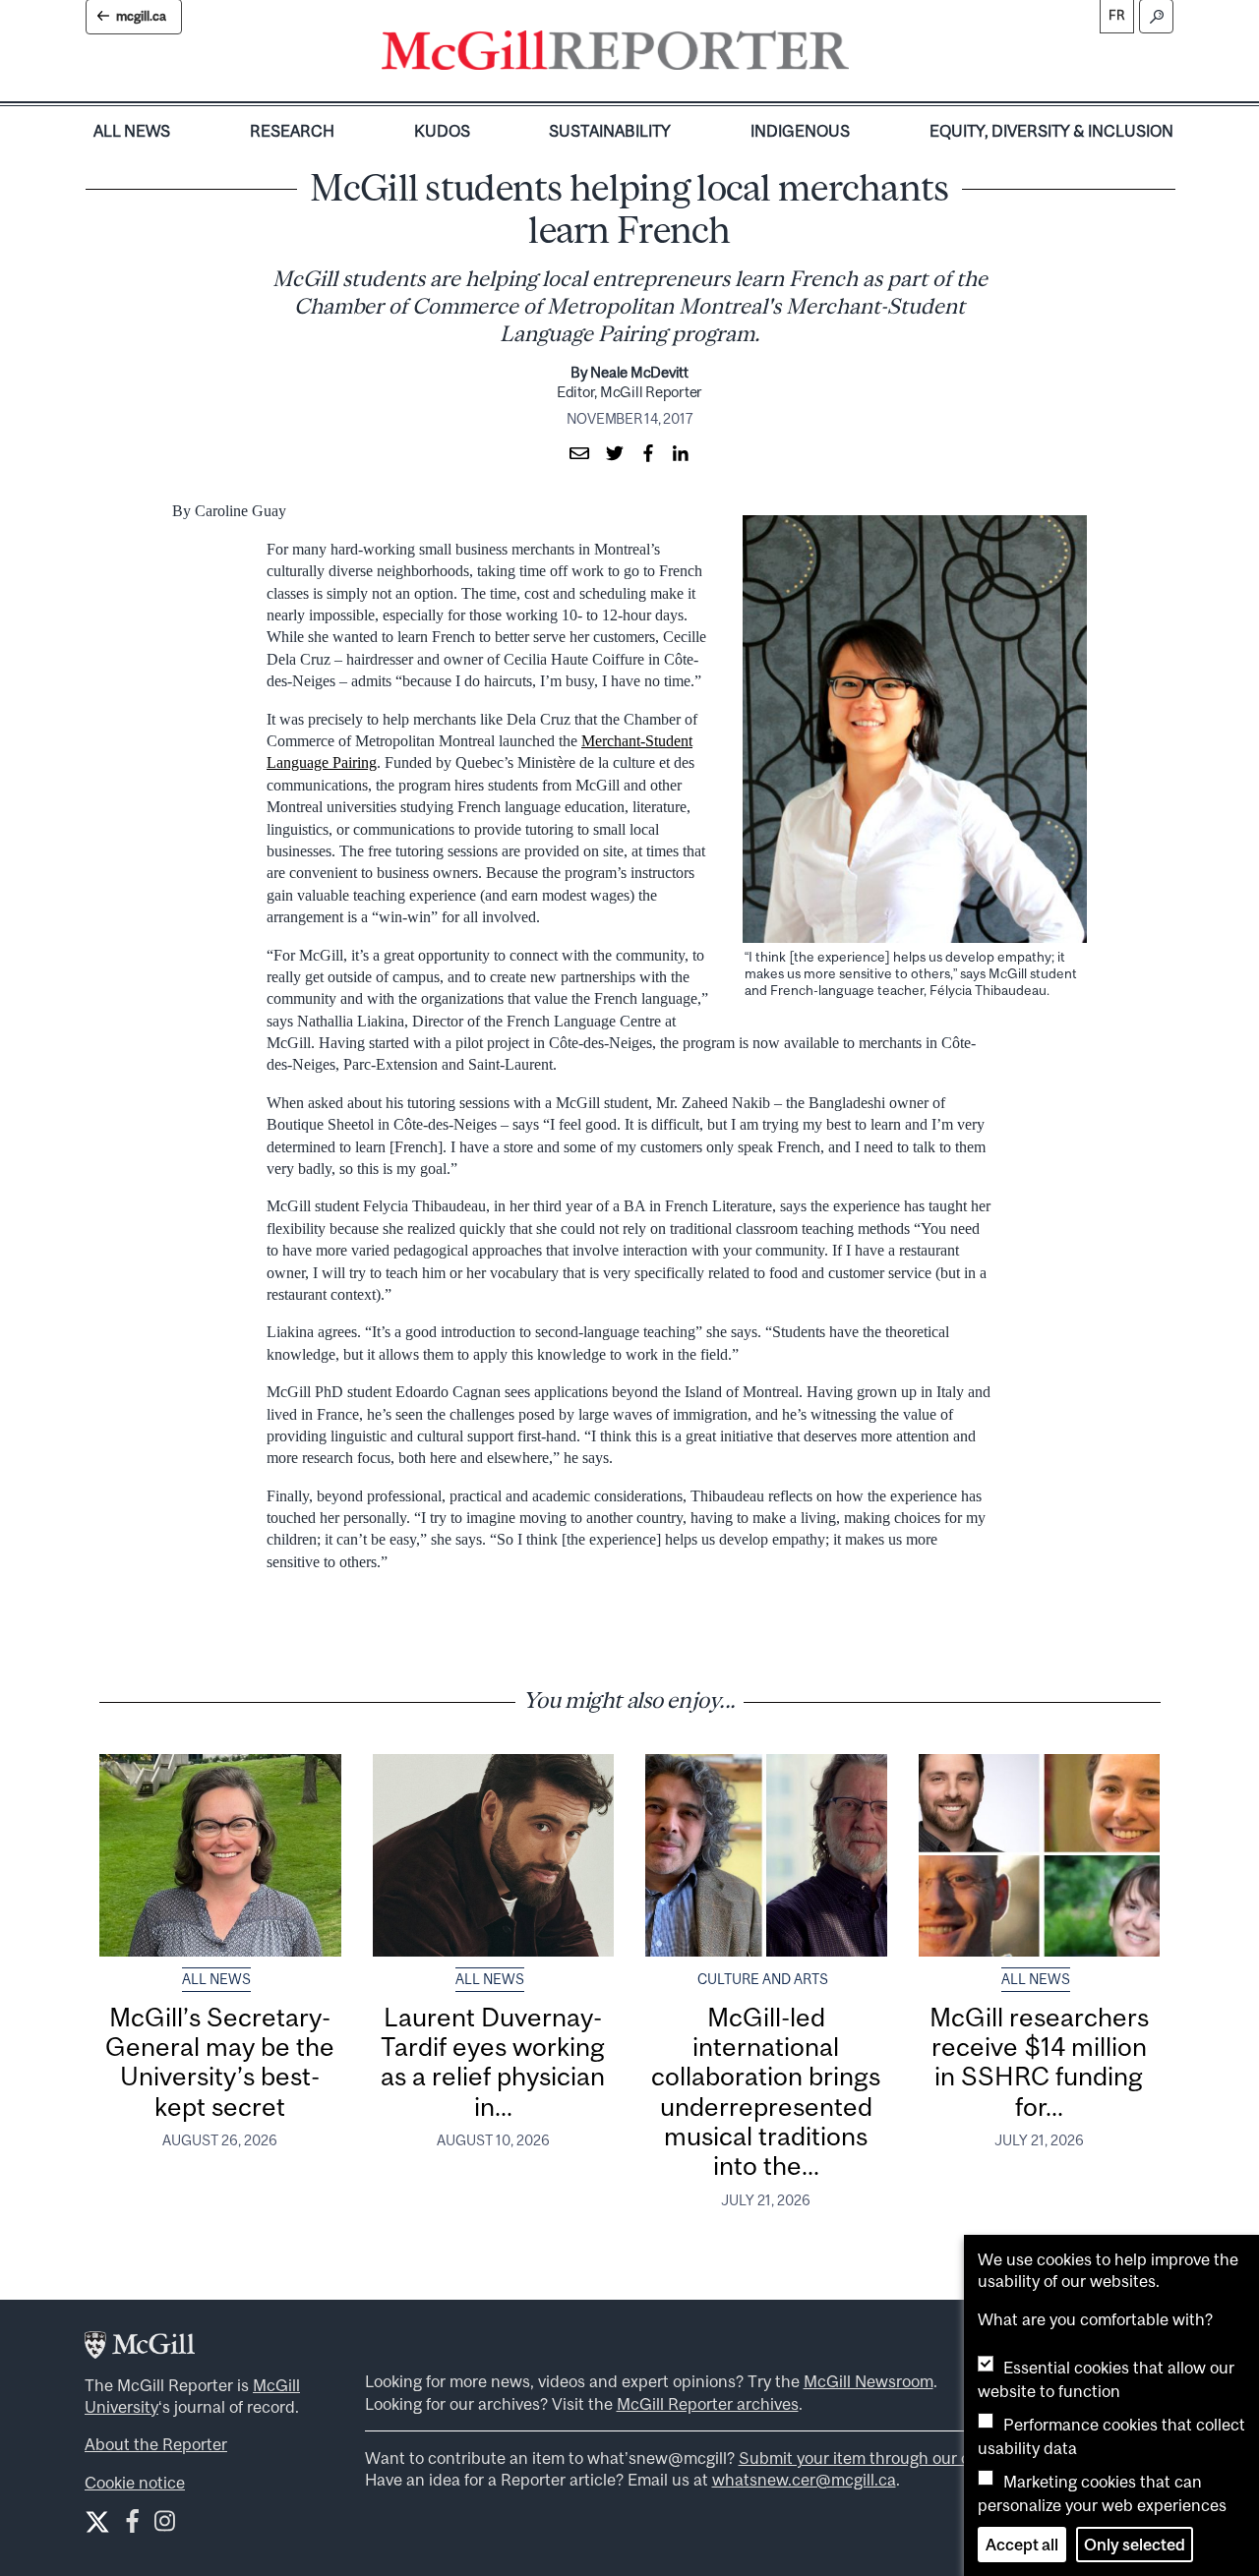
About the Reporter (156, 2444)
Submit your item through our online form (891, 2458)
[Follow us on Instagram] (165, 2525)
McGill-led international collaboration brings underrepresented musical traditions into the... (766, 2092)
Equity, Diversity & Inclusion (1051, 131)
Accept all (1022, 2545)
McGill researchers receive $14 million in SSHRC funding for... (1039, 2062)
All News (132, 131)
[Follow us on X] (97, 2522)
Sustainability (610, 131)
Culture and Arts (763, 1979)
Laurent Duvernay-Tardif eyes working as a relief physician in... (493, 2062)
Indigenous (800, 131)
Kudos (442, 131)
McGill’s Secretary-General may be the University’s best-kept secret (220, 2062)
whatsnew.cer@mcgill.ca (804, 2480)
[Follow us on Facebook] (132, 2525)
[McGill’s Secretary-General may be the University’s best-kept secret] (220, 1855)
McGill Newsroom (869, 2381)
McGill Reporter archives (708, 2404)
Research (292, 131)
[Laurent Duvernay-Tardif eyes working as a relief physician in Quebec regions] (494, 1855)
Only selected (1135, 2545)
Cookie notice (135, 2483)
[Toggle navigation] (866, 55)
